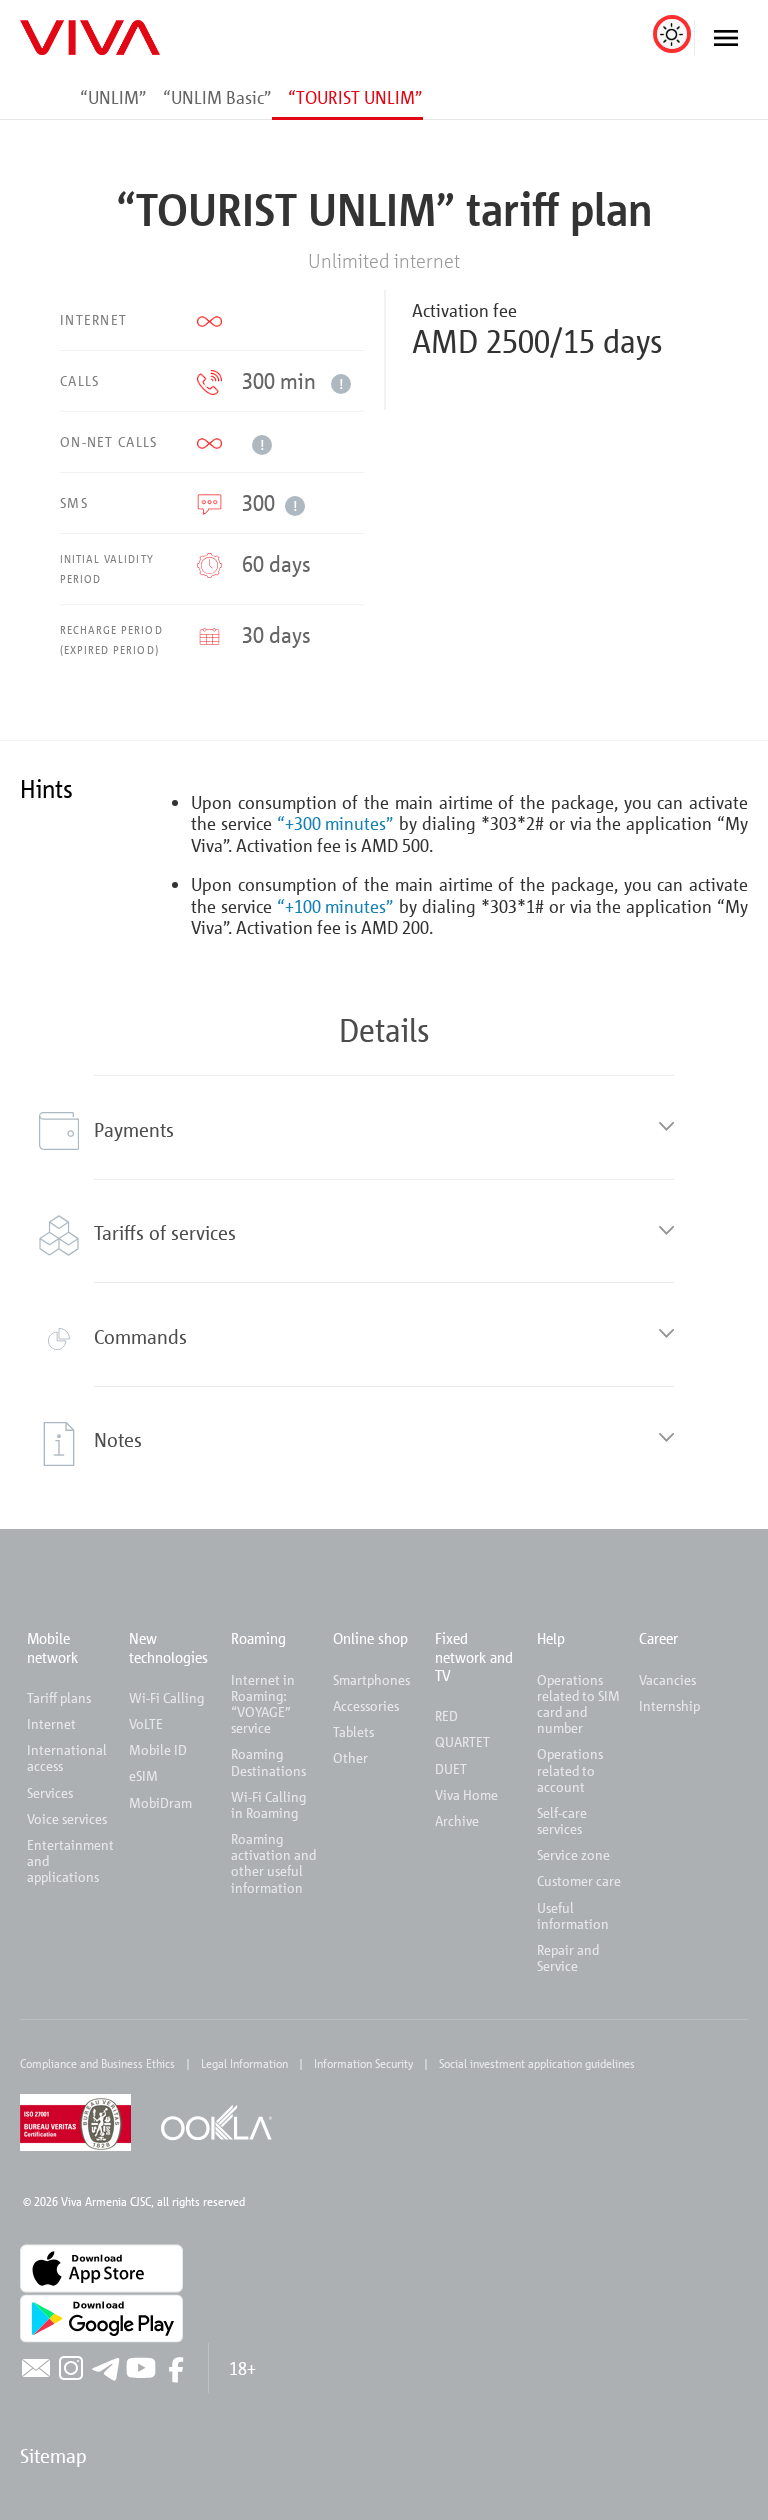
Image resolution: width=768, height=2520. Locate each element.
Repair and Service (568, 1957)
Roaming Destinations (268, 1761)
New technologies (168, 1647)
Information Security (363, 2063)
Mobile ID (158, 1749)
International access (67, 1757)
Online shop (370, 1638)
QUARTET (462, 1741)
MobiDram (160, 1802)
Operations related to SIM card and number (578, 1704)
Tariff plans (59, 1697)
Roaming (258, 1638)
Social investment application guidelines (537, 2063)
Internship (669, 1705)
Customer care (579, 1880)
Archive (457, 1820)
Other (350, 1757)
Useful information (573, 1915)
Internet (51, 1723)
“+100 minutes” (336, 906)
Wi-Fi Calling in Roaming (268, 1804)
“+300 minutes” (336, 823)
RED (446, 1715)
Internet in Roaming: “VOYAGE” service (263, 1704)
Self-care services (562, 1820)
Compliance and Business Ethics (97, 2063)
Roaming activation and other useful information (273, 1863)
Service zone (573, 1854)
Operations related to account (570, 1769)
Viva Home (466, 1794)
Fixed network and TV (474, 1656)
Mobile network (52, 1647)
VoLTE (146, 1723)
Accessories (366, 1705)
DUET (451, 1768)
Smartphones (371, 1679)
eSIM (143, 1775)
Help (551, 1638)
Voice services (67, 1818)
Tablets (353, 1731)
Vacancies (667, 1679)
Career (658, 1638)
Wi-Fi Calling (166, 1697)
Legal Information (244, 2063)
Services (50, 1792)
